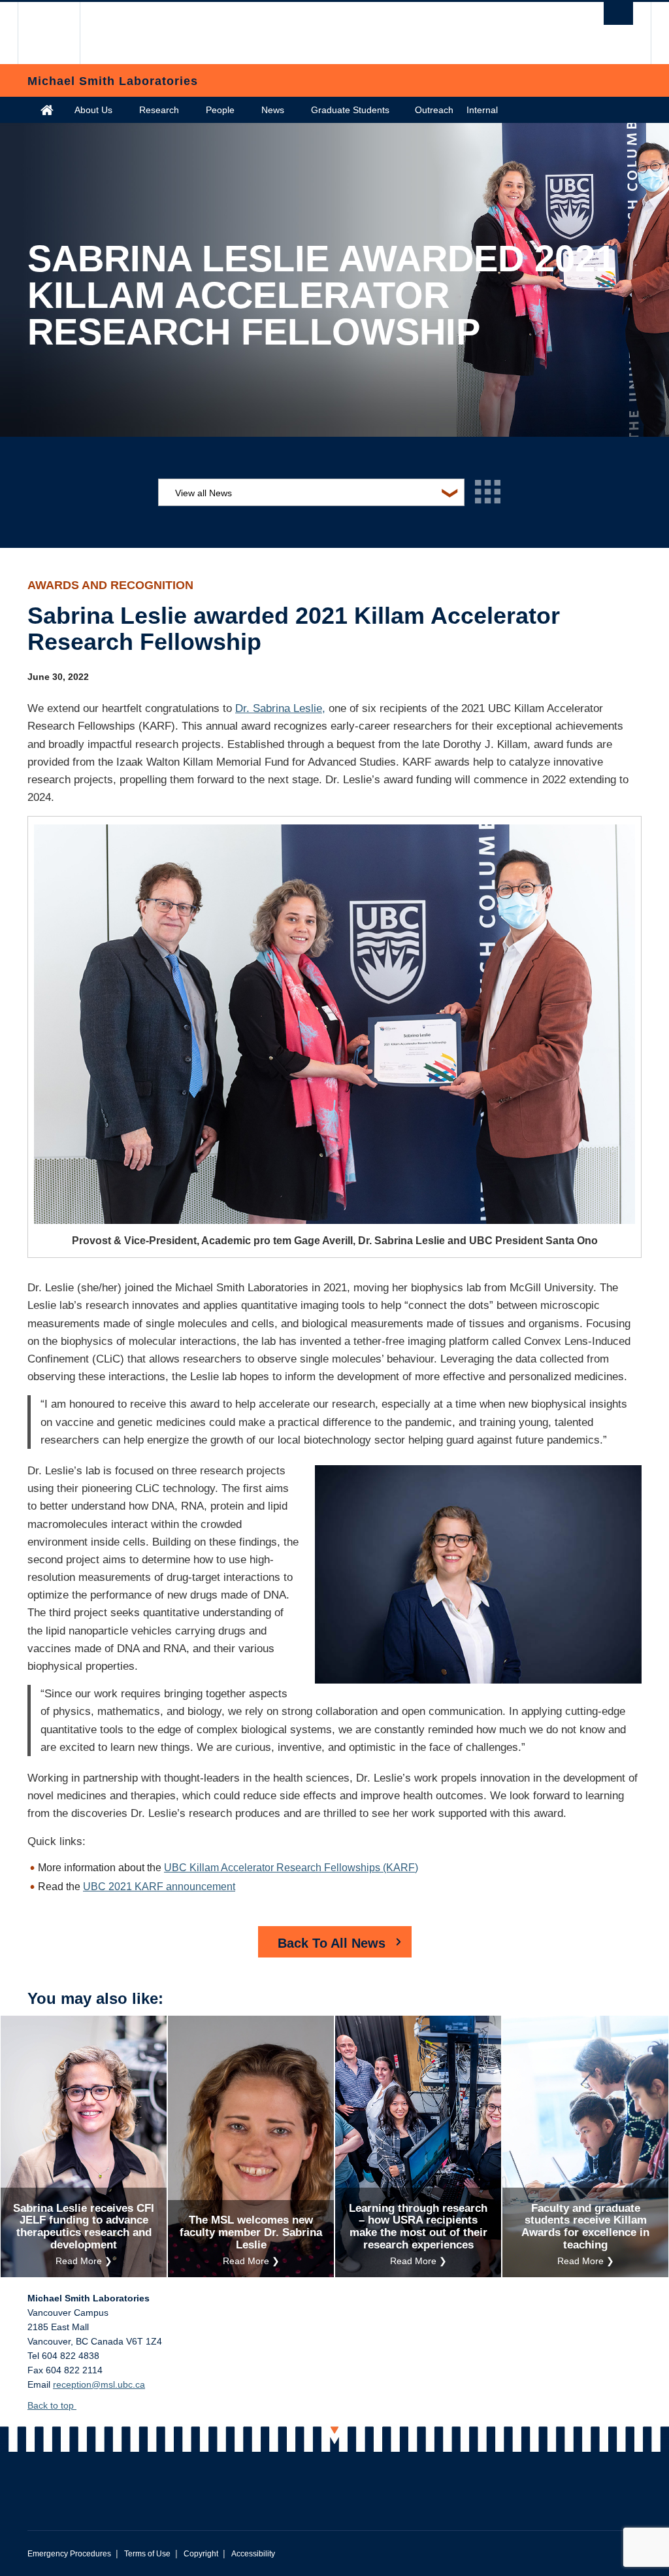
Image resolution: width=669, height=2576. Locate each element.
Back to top (52, 2405)
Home (47, 110)
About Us (93, 110)
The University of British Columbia (58, 33)
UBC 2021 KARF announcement (159, 1887)
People (220, 110)
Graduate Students (350, 110)
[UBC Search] (618, 13)
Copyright (201, 2554)
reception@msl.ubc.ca (99, 2384)
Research (159, 110)
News (273, 110)
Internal (482, 110)
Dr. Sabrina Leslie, (280, 708)
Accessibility (253, 2554)
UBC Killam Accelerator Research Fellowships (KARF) (291, 1868)
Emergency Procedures (69, 2554)
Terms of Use (147, 2554)
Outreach (434, 110)
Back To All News (332, 1943)
